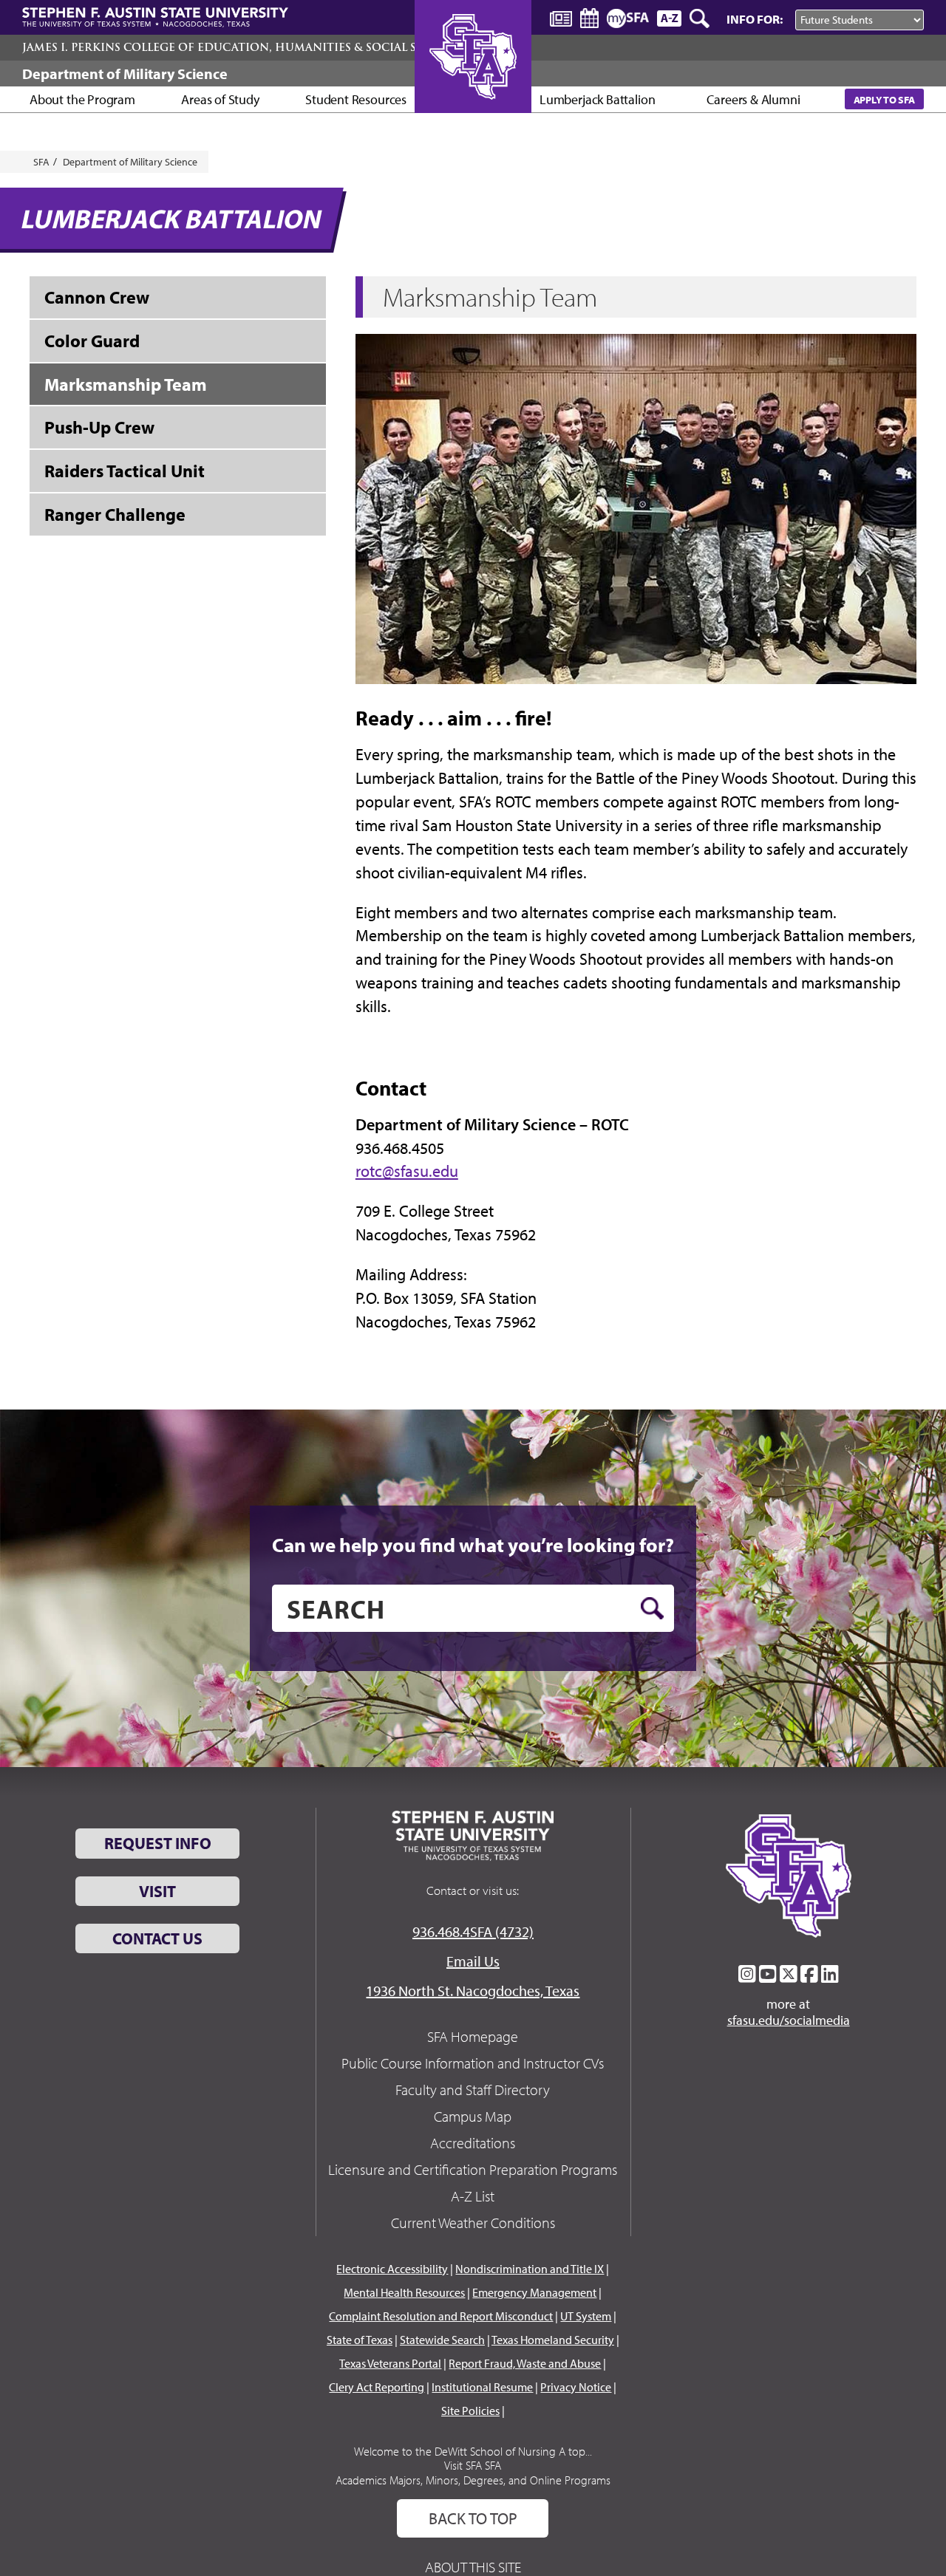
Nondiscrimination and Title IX (530, 2269)
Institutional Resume (482, 2387)
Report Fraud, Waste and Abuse (525, 2363)
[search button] (652, 1608)
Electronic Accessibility (392, 2269)
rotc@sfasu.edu (407, 1171)
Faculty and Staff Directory (473, 2090)
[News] (561, 18)
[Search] (701, 18)
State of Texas (360, 2340)
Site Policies (470, 2411)
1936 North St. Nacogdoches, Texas (473, 1991)
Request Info (158, 1843)
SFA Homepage (473, 2036)
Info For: (755, 19)
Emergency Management (534, 2292)
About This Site (473, 2567)
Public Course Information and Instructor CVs (473, 2063)
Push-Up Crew (99, 427)
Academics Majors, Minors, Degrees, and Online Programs (473, 2480)
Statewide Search (442, 2340)
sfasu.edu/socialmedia (789, 2020)
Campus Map (473, 2116)
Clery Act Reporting (377, 2387)
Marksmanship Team (126, 384)
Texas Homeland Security (553, 2340)
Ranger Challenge (115, 514)
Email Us (473, 1961)
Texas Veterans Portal (390, 2363)
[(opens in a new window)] (747, 1974)
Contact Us (157, 1938)
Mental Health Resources (404, 2292)
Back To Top (473, 2518)
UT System (586, 2316)
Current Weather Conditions (473, 2223)
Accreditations (473, 2143)
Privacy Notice (576, 2387)
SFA (41, 162)
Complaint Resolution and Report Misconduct (441, 2316)
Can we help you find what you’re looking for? (473, 1545)
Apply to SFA (884, 99)
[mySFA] (628, 18)
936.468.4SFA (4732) (473, 1931)
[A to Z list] (669, 18)
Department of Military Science (125, 74)
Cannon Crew (97, 297)
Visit (157, 1891)
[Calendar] (589, 18)
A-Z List (473, 2196)
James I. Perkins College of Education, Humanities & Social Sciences (244, 47)
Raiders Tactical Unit (125, 471)
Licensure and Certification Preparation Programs (473, 2169)
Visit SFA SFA (473, 2465)
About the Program (82, 99)
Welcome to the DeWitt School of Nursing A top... (473, 2451)
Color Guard (92, 341)
